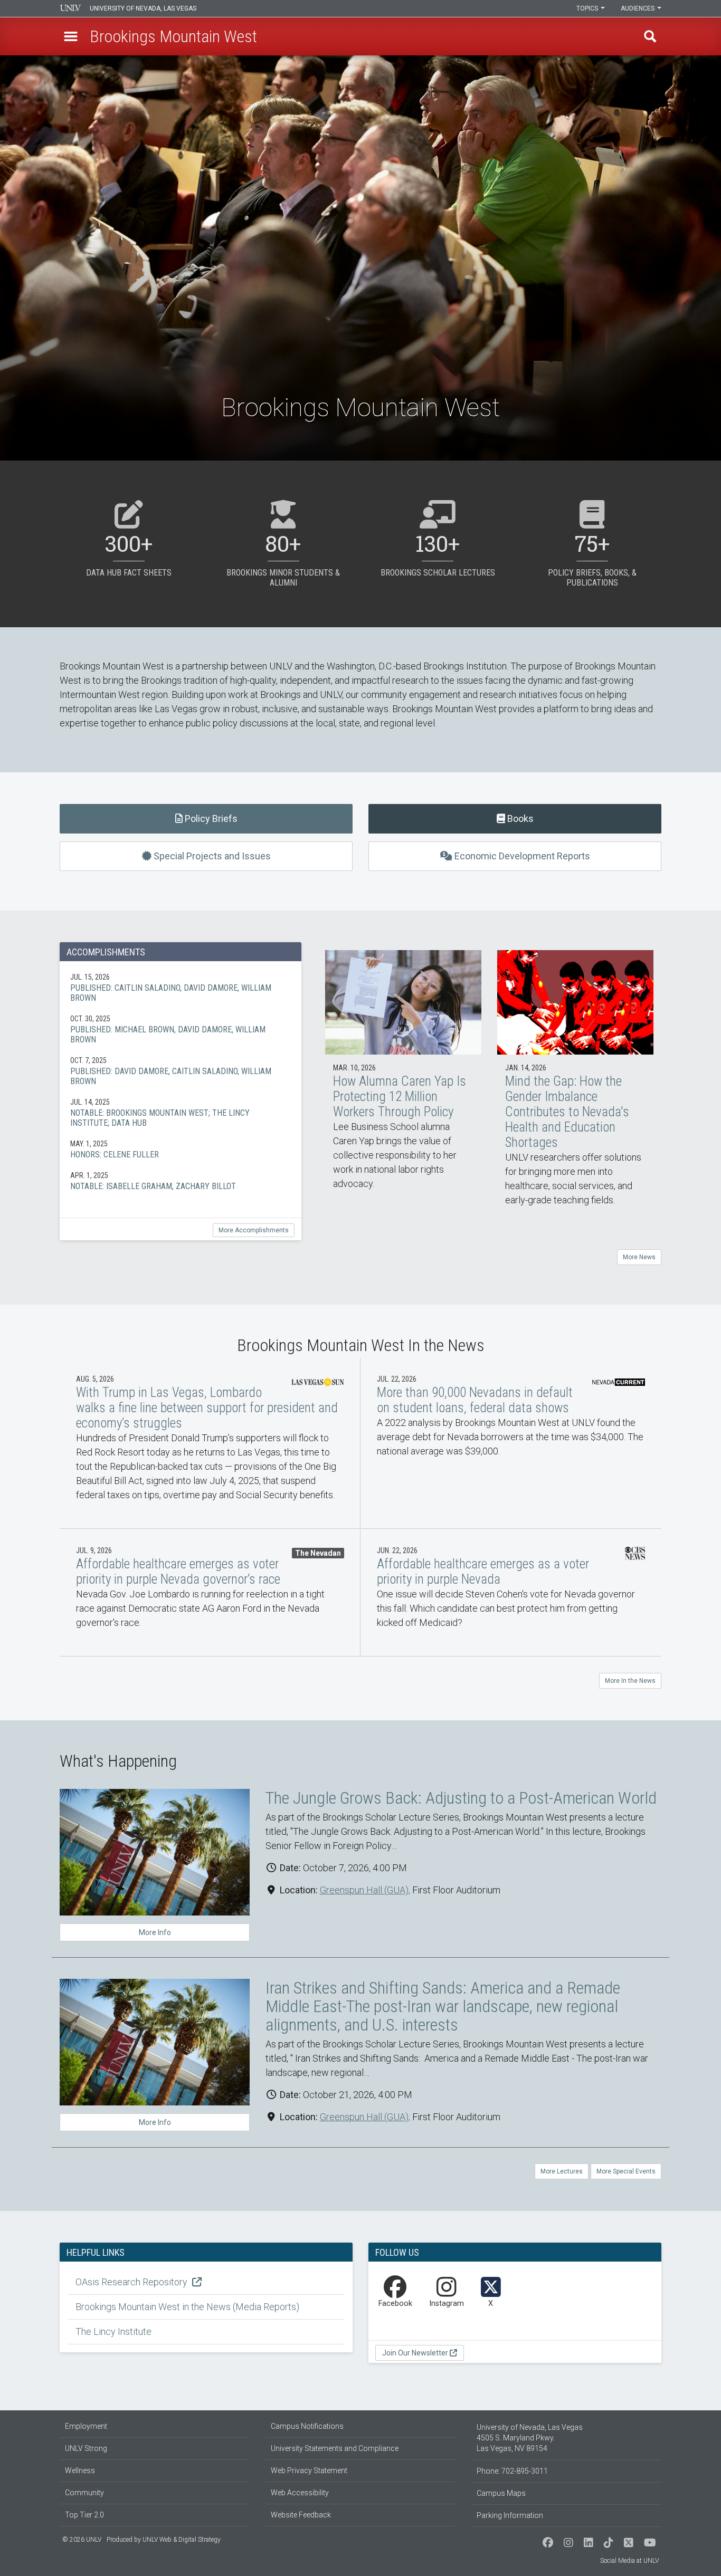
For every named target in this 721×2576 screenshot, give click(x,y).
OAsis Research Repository (132, 2282)
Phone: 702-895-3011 (512, 2471)
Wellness (80, 2470)
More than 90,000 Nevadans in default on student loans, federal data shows (511, 1443)
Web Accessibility (300, 2493)
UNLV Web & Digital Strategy (182, 2540)
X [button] (491, 2304)
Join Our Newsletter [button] (415, 2353)
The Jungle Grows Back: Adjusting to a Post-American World (461, 1798)
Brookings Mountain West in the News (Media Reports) (187, 2307)
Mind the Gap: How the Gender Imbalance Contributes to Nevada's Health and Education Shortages (575, 1088)
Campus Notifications (307, 2426)
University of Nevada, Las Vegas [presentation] (143, 8)
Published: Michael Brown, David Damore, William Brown (181, 1029)
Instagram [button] (447, 2304)
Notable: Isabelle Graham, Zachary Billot (181, 1181)
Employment (86, 2426)
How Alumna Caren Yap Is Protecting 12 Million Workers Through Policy (403, 1080)
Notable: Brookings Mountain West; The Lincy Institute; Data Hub (181, 1112)
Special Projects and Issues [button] (211, 856)
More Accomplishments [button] (254, 1230)
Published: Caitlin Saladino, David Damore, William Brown (181, 987)
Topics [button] (588, 8)
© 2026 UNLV (82, 2540)
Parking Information (510, 2515)
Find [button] (650, 36)
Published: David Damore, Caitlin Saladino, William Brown (181, 1071)
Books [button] (519, 818)
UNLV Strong (86, 2448)
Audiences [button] (638, 8)
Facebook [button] (395, 2304)
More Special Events (626, 2171)
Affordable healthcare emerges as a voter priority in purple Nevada (511, 1593)
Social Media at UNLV (629, 2561)
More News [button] (639, 1257)
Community (84, 2493)
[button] (71, 36)
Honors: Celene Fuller (181, 1149)
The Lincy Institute (113, 2331)
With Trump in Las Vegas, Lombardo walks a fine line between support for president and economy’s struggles (210, 1443)
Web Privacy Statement (309, 2470)
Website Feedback (301, 2515)
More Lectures (562, 2171)
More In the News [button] (630, 1681)
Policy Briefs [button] (210, 818)
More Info (155, 1932)
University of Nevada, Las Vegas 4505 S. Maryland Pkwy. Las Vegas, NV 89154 (530, 2438)
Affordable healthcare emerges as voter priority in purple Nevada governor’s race (210, 1593)
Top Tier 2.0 (84, 2515)
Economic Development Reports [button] (521, 856)
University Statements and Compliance (335, 2448)
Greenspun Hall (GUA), (365, 1890)
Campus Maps (501, 2493)
